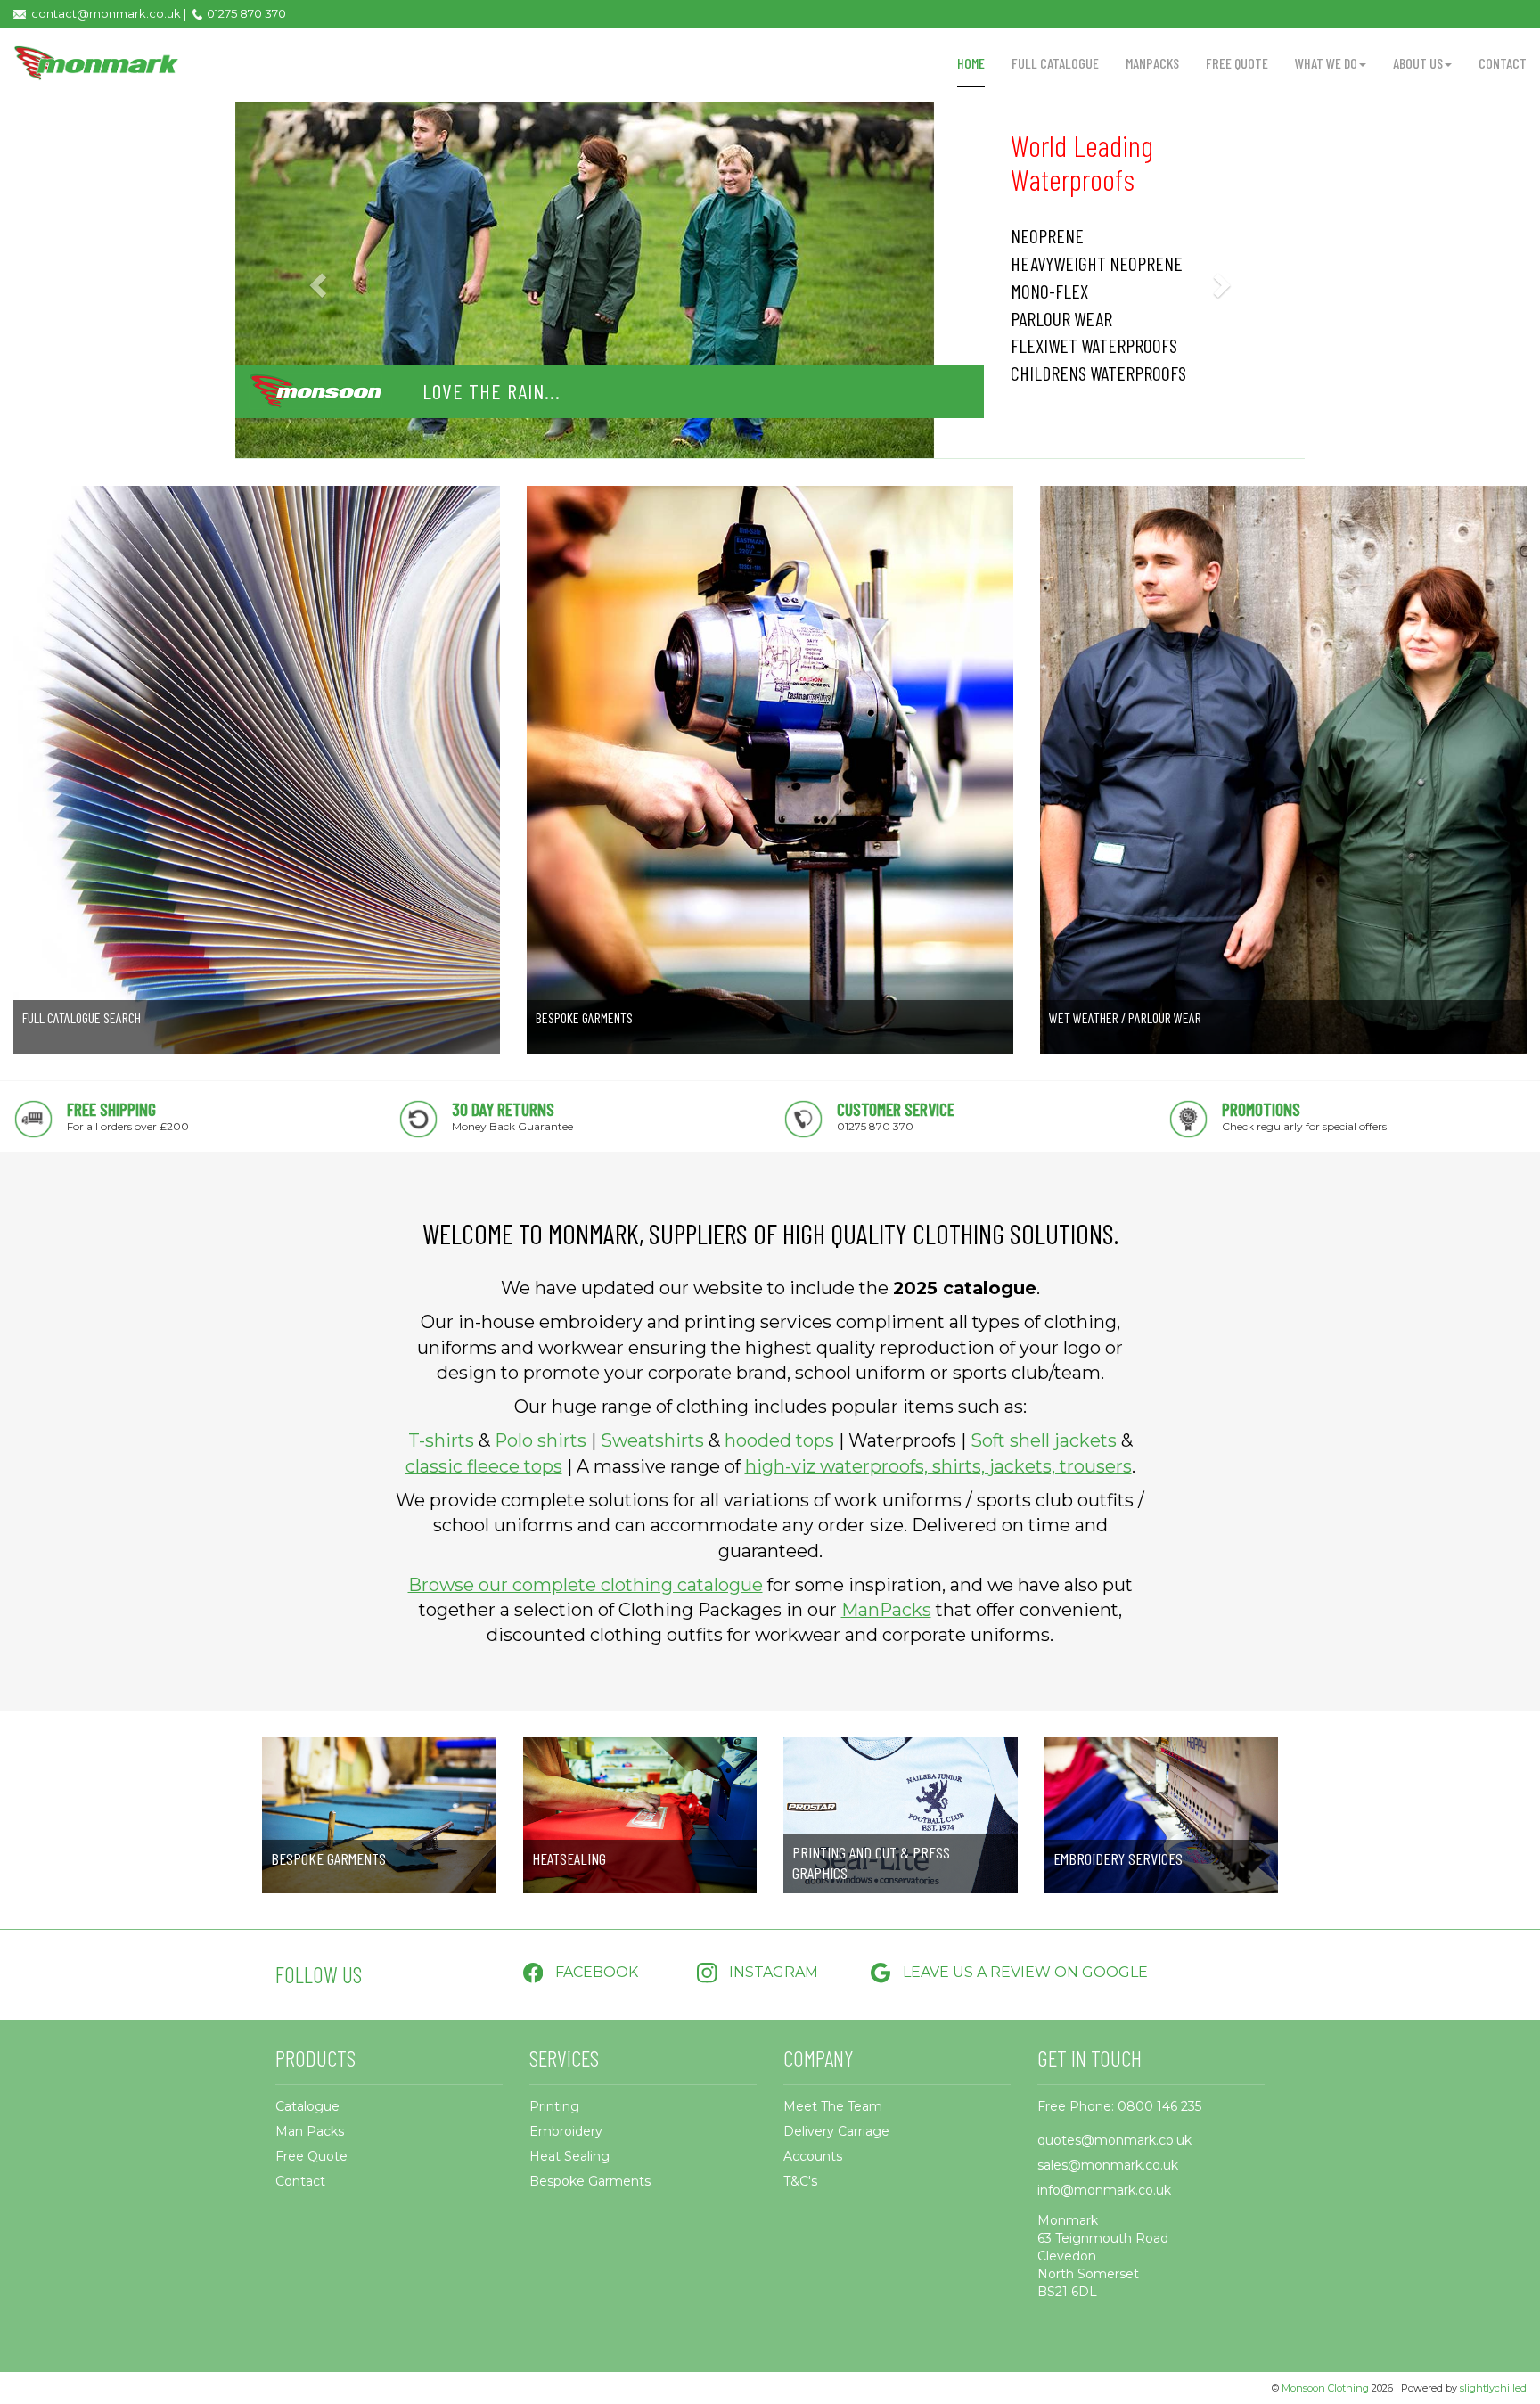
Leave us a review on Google (1024, 1972)
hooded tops (779, 1440)
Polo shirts (541, 1440)
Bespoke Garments (590, 2181)
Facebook (595, 1972)
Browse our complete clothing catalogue (586, 1585)
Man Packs (310, 2131)
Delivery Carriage (836, 2131)
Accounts (813, 2156)
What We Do (1326, 63)
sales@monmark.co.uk (1108, 2165)
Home (971, 63)
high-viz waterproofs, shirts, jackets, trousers (938, 1466)
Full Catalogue (1055, 63)
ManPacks (1152, 63)
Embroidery (566, 2131)
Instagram (772, 1972)
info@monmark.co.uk (1104, 2190)
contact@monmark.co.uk (106, 13)
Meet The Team (833, 2106)
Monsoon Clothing (1325, 2388)
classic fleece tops (484, 1466)
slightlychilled (1493, 2388)
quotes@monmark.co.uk (1114, 2140)
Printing (554, 2106)
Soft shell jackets (1044, 1440)
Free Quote (1237, 63)
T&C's (800, 2181)
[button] (315, 279)
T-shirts (441, 1440)
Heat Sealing (569, 2156)
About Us (1418, 63)
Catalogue (307, 2106)
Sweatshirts (652, 1440)
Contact (1503, 63)
